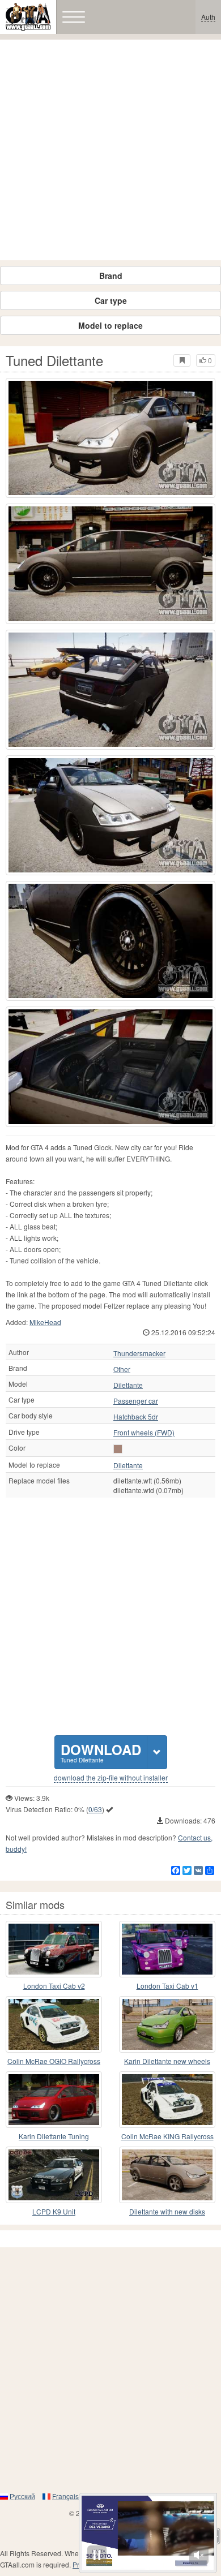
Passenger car (136, 1401)
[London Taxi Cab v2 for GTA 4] (54, 1949)
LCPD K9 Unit (54, 2211)
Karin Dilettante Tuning (54, 2136)
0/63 (95, 1809)
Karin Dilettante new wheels (167, 2061)
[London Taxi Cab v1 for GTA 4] (167, 1949)
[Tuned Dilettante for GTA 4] (110, 438)
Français (65, 2496)
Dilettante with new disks (167, 2211)
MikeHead (45, 1322)
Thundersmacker (139, 1353)
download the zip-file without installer (111, 1778)
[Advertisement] (110, 150)
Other (122, 1369)
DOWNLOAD (101, 1752)
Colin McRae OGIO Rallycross (54, 2061)
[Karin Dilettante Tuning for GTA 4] (54, 2100)
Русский (22, 2496)
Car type (111, 300)
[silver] (118, 1449)
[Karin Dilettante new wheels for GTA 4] (167, 2024)
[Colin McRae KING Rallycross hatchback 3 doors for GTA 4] (167, 2100)
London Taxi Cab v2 (54, 1986)
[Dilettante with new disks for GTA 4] (167, 2175)
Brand (111, 276)
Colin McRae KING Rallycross (167, 2136)
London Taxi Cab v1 (167, 1986)
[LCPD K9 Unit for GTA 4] (54, 2175)
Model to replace (110, 325)
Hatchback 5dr (136, 1417)
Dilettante (128, 1385)
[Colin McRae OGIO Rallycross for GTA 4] (54, 2024)
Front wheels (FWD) (144, 1433)
